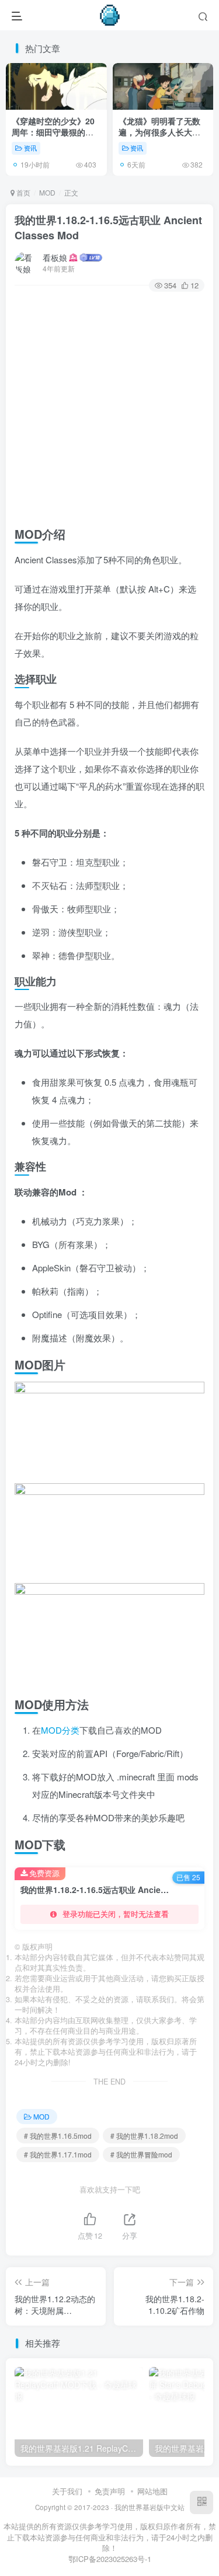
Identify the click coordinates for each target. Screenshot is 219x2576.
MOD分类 (60, 1730)
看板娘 (55, 257)
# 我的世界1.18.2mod (144, 2136)
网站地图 (152, 2491)
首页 (22, 192)
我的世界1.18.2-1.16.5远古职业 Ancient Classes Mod (108, 227)
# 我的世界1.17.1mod (58, 2154)
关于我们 (67, 2491)
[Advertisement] (109, 407)
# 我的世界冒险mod (141, 2154)
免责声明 (110, 2491)
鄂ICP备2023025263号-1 (110, 2559)
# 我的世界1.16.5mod (58, 2136)
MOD (47, 192)
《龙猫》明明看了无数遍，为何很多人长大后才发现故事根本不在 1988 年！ (159, 138)
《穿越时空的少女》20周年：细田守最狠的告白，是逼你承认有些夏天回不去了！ (53, 138)
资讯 (30, 148)
